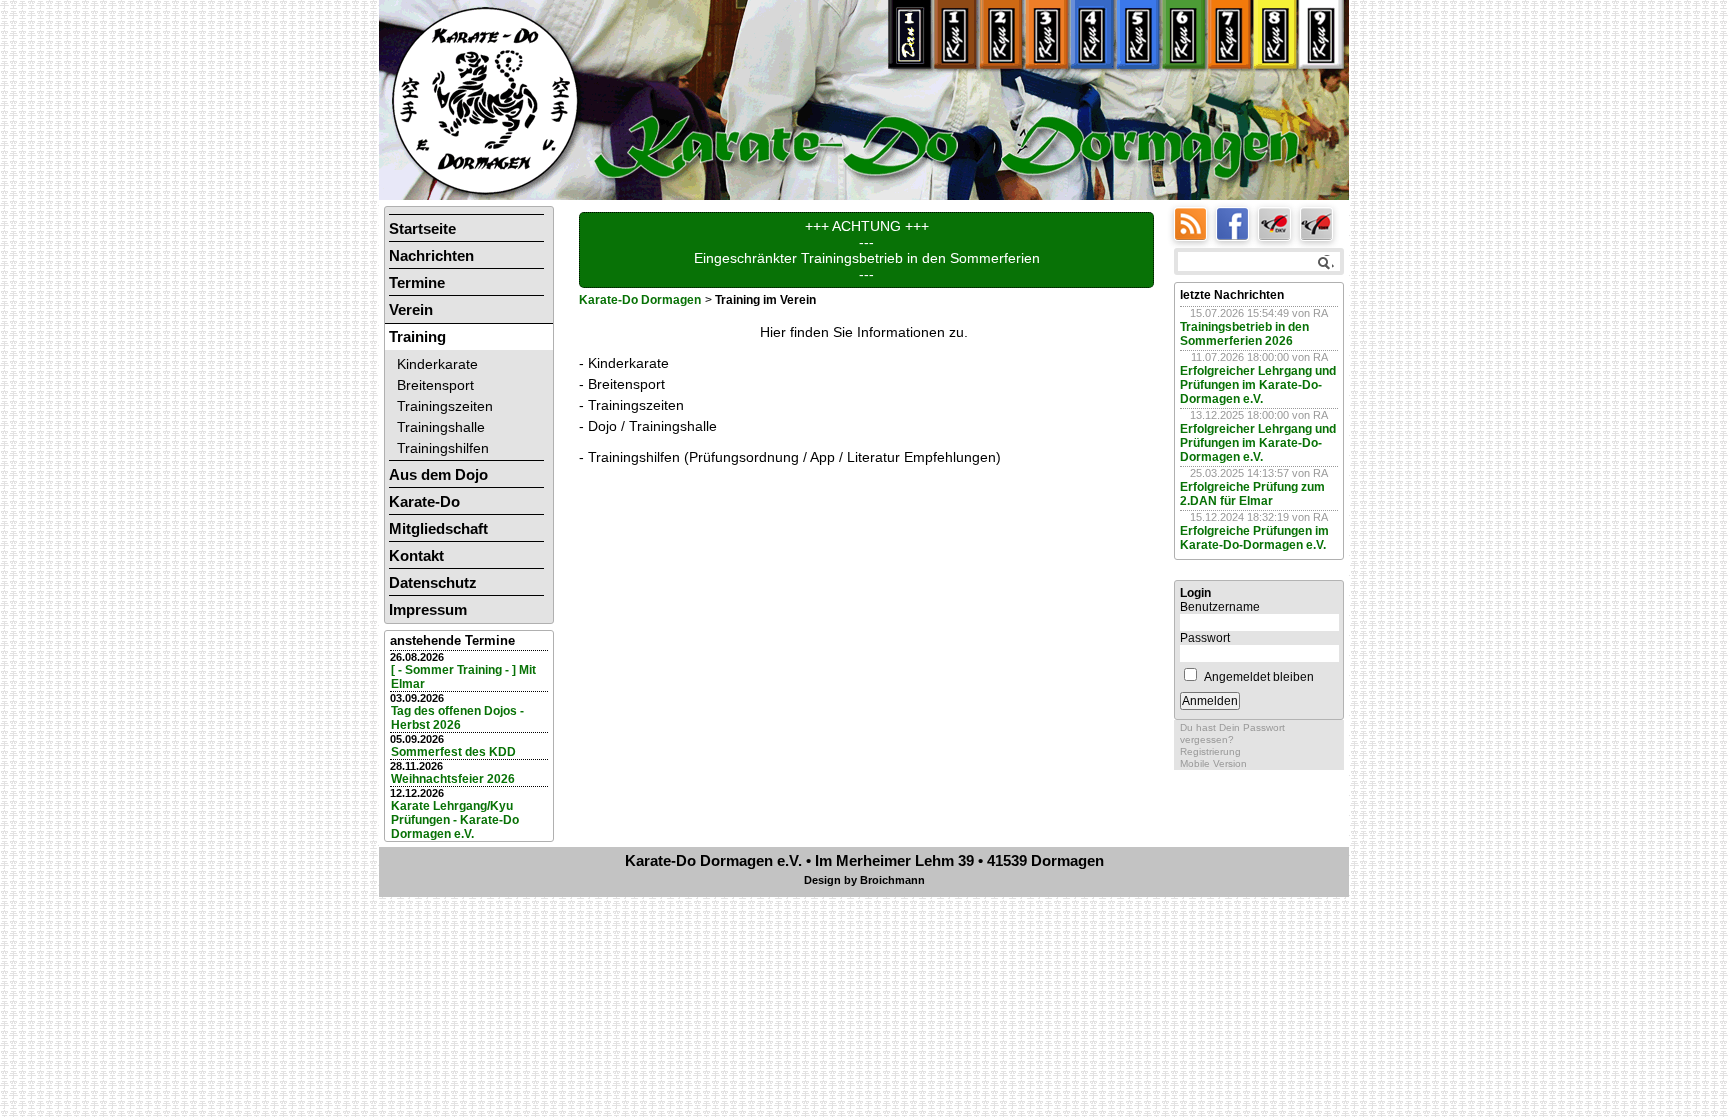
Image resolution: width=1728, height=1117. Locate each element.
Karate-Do (424, 501)
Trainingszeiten (445, 406)
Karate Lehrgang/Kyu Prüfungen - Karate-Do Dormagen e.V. (455, 820)
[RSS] (1195, 222)
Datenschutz (433, 582)
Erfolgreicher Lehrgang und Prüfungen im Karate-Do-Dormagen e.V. (1258, 385)
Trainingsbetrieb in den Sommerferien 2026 (1244, 334)
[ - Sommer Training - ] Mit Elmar (463, 677)
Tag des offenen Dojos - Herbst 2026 (457, 718)
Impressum (428, 609)
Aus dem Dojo (438, 474)
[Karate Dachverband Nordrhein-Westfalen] (1319, 222)
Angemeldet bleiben (1259, 677)
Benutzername (1220, 607)
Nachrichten (431, 255)
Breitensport (435, 385)
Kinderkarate (437, 364)
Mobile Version (1213, 763)
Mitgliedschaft (438, 528)
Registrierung (1210, 751)
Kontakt (416, 555)
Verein (411, 309)
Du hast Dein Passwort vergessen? (1232, 733)
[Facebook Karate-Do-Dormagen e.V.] (1237, 222)
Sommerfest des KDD (453, 752)
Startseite (422, 228)
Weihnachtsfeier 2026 (453, 779)
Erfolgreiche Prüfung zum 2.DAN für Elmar (1252, 494)
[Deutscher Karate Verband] (1279, 222)
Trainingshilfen (443, 448)
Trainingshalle (441, 427)
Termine (417, 282)
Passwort (1205, 638)
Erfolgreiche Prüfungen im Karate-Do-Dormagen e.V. (1254, 538)
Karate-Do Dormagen (640, 300)
